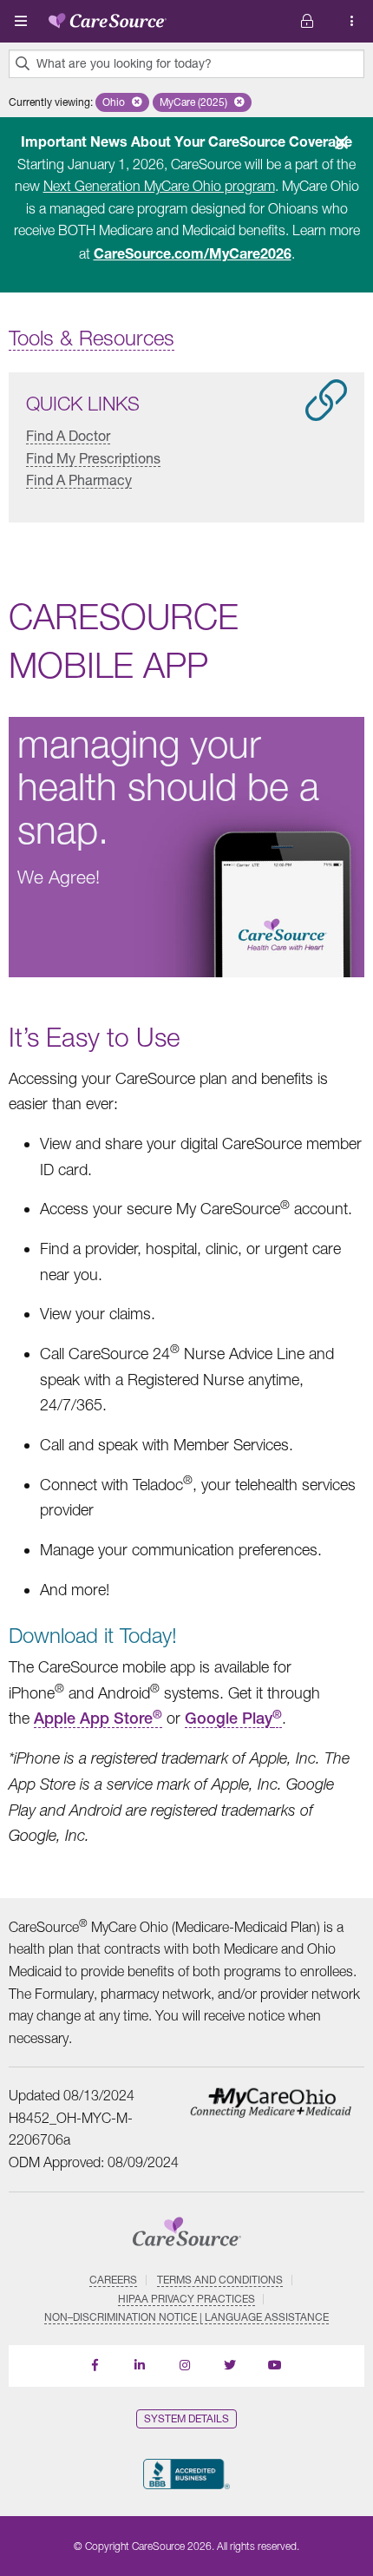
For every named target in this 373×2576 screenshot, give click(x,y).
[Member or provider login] (352, 21)
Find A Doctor (68, 435)
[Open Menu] (21, 21)
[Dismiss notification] (341, 142)
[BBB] (186, 2474)
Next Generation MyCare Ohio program (159, 186)
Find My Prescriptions (93, 457)
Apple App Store (98, 1718)
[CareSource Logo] (108, 17)
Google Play (229, 1718)
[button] (122, 102)
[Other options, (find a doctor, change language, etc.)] (307, 21)
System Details (186, 2418)
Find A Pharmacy (79, 480)
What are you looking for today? (124, 63)
